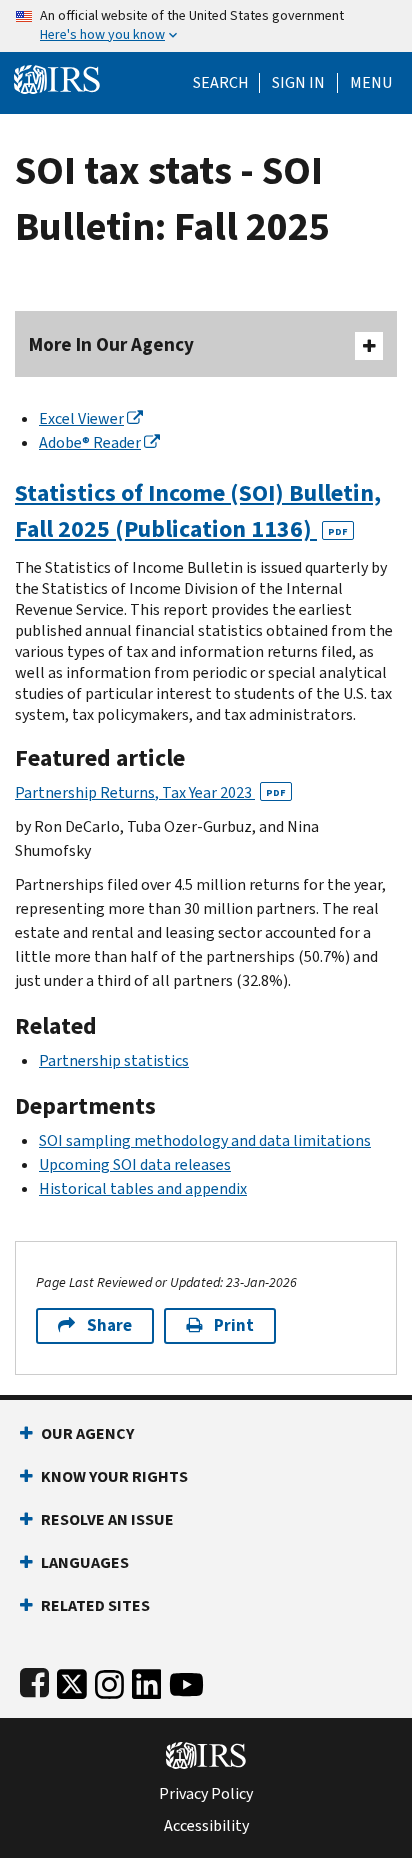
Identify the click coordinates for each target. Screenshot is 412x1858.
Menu (371, 83)
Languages (85, 1562)
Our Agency (87, 1433)
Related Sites (95, 1605)
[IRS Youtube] (186, 1680)
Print (234, 1325)
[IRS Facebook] (34, 1680)
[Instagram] (109, 1680)
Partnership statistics (114, 1060)
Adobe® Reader (90, 442)
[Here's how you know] (206, 26)
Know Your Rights (114, 1476)
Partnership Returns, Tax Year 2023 (150, 792)
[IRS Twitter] (72, 1680)
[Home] (57, 77)
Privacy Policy (206, 1794)
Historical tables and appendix (143, 1188)
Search (221, 83)
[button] (298, 83)
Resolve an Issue (107, 1519)
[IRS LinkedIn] (147, 1680)
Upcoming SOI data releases (135, 1164)
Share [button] (109, 1325)
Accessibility (206, 1826)
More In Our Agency (111, 344)
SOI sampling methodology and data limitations (205, 1140)
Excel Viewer (81, 418)
